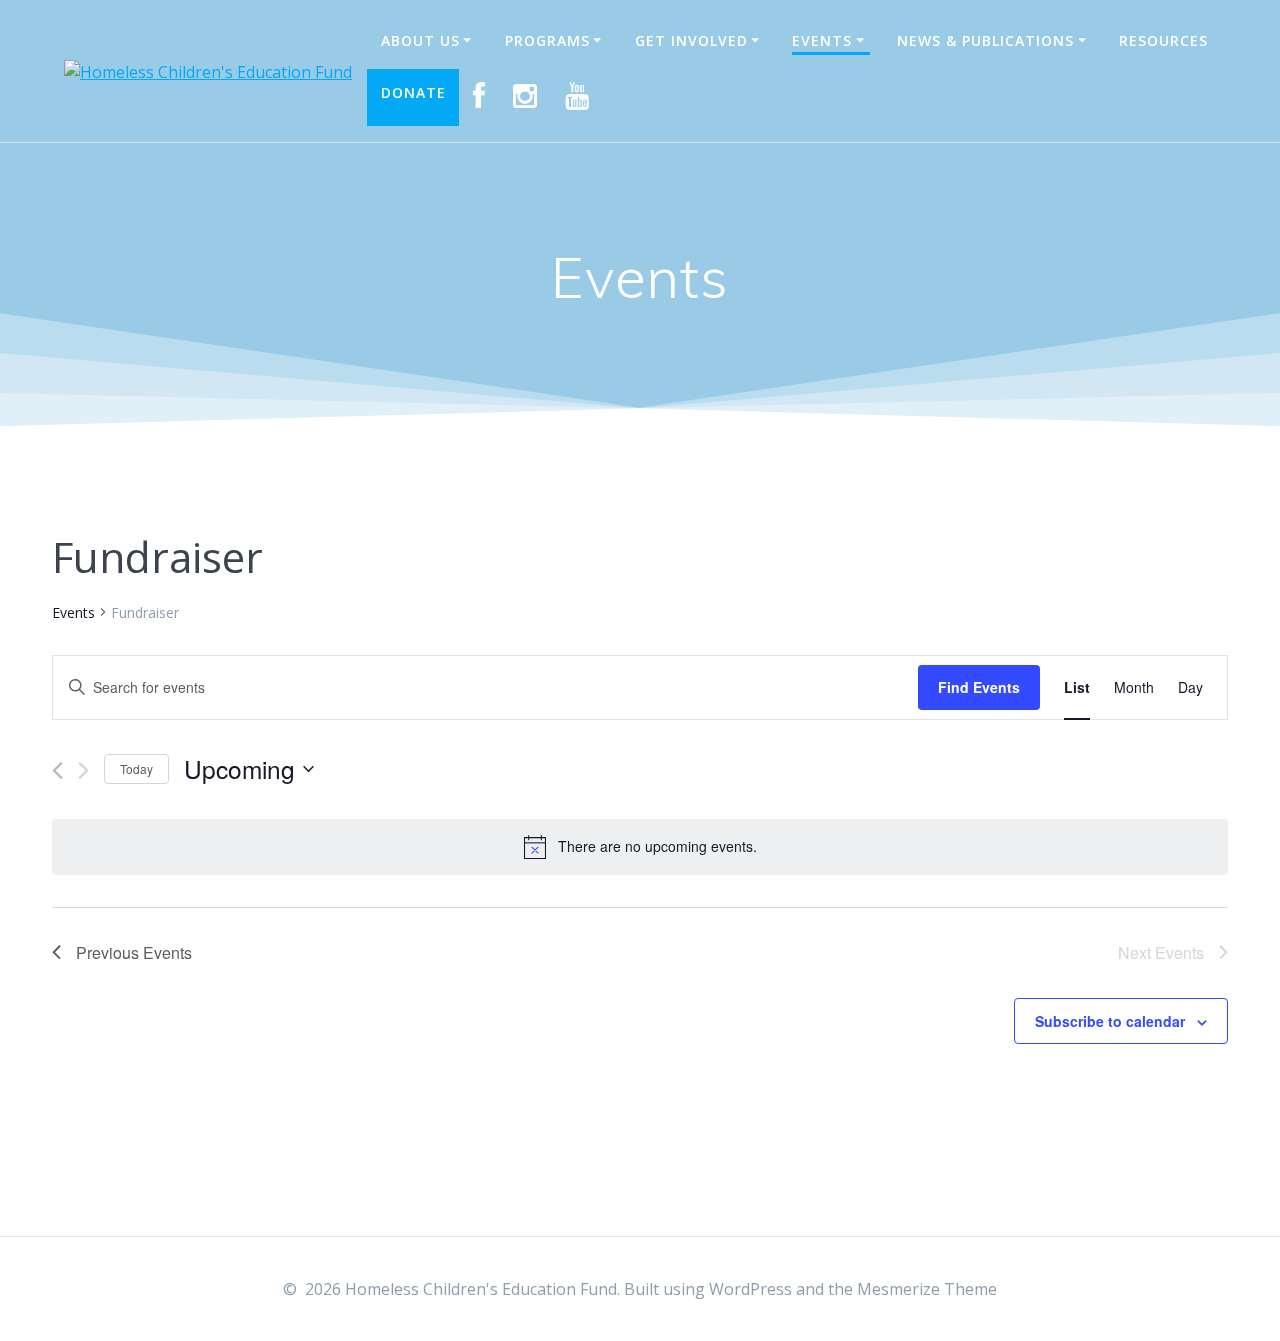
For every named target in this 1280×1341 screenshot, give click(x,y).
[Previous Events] (57, 770)
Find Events (979, 687)
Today (136, 768)
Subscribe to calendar (1110, 1021)
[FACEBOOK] (479, 97)
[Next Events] (83, 770)
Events (822, 40)
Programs (547, 40)
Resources (1163, 40)
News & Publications (985, 40)
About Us (420, 40)
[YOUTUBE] (577, 97)
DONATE (413, 92)
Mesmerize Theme (927, 1289)
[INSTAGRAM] (525, 97)
